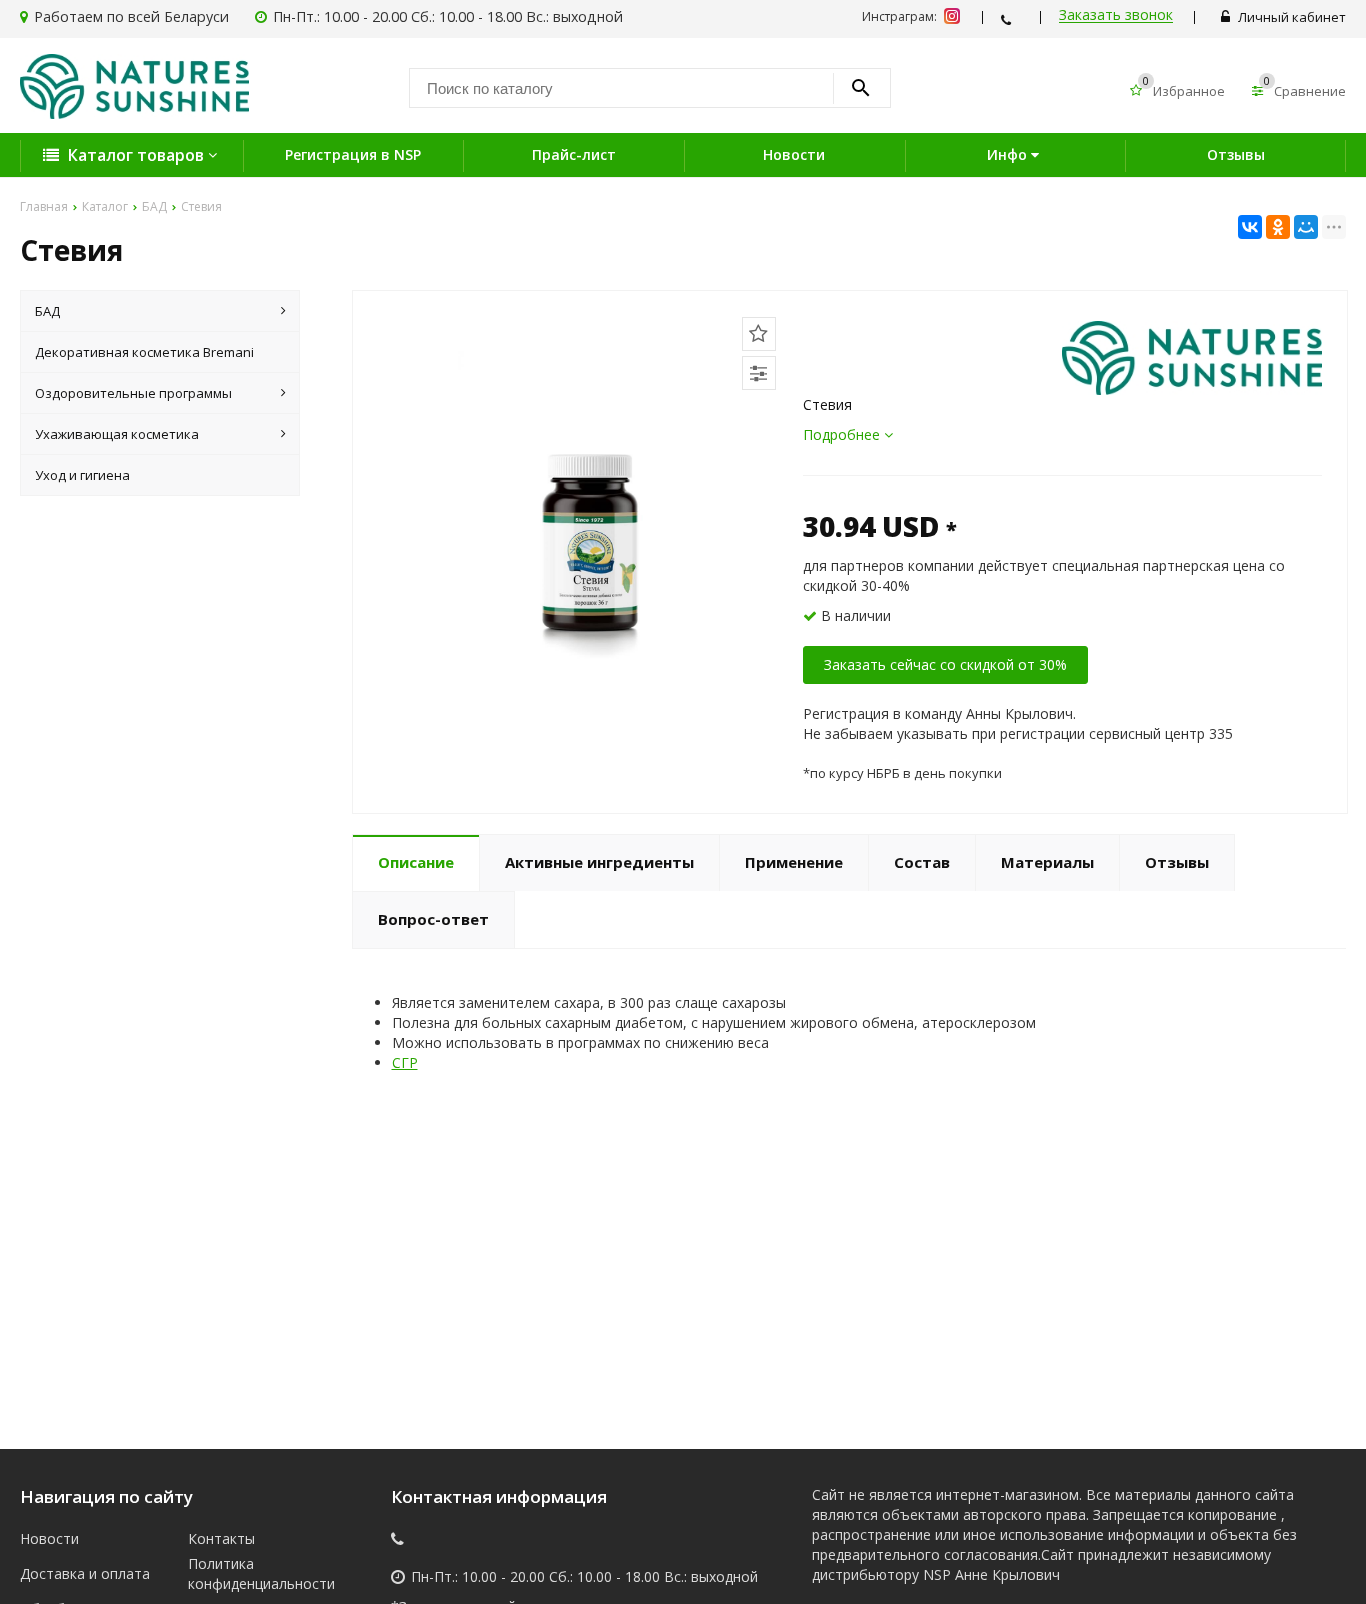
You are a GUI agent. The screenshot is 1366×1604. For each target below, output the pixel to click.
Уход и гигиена (82, 475)
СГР (405, 1062)
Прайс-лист (574, 154)
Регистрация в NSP (353, 154)
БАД (47, 311)
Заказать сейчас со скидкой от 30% (945, 664)
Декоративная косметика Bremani (144, 352)
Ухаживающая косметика (117, 434)
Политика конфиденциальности (256, 1573)
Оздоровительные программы (133, 393)
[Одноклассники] (1278, 227)
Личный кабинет (1290, 17)
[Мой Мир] (1306, 227)
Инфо (1009, 154)
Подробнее (843, 434)
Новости (794, 154)
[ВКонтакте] (1250, 227)
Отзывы (1236, 154)
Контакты (221, 1538)
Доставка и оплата (85, 1573)
